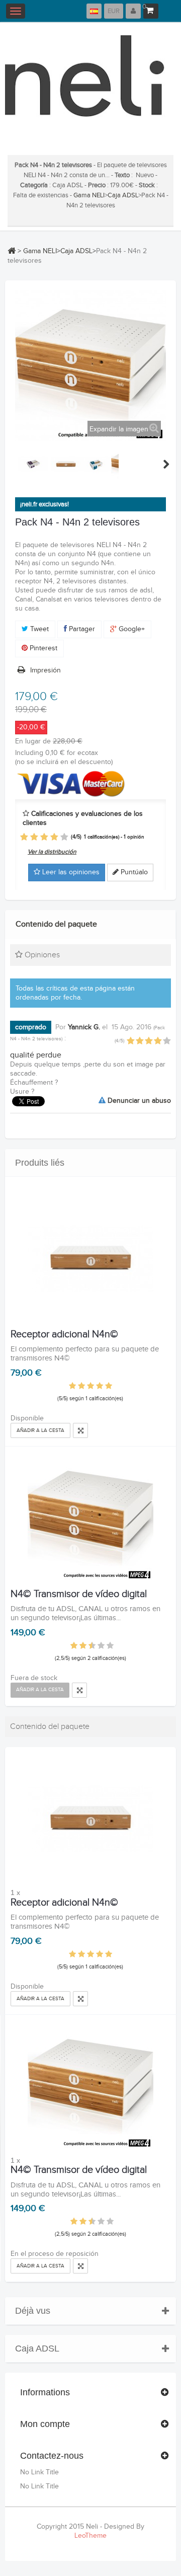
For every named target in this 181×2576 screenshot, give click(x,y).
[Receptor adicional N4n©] (90, 1258)
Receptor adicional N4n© (64, 1334)
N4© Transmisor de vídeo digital (79, 1594)
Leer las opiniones (70, 872)
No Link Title (39, 2472)
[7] (97, 1646)
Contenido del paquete (56, 924)
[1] (24, 837)
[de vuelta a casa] (12, 251)
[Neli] (90, 84)
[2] (34, 837)
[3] (44, 837)
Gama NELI (89, 195)
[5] (64, 837)
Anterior (16, 464)
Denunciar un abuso (138, 1101)
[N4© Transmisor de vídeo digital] (90, 1518)
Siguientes (166, 464)
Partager (81, 629)
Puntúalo (133, 872)
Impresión (46, 670)
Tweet (38, 629)
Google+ (131, 629)
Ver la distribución (52, 852)
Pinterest (42, 648)
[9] (106, 1646)
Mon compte (45, 2424)
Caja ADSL (123, 195)
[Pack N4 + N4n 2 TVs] (33, 464)
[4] (54, 837)
